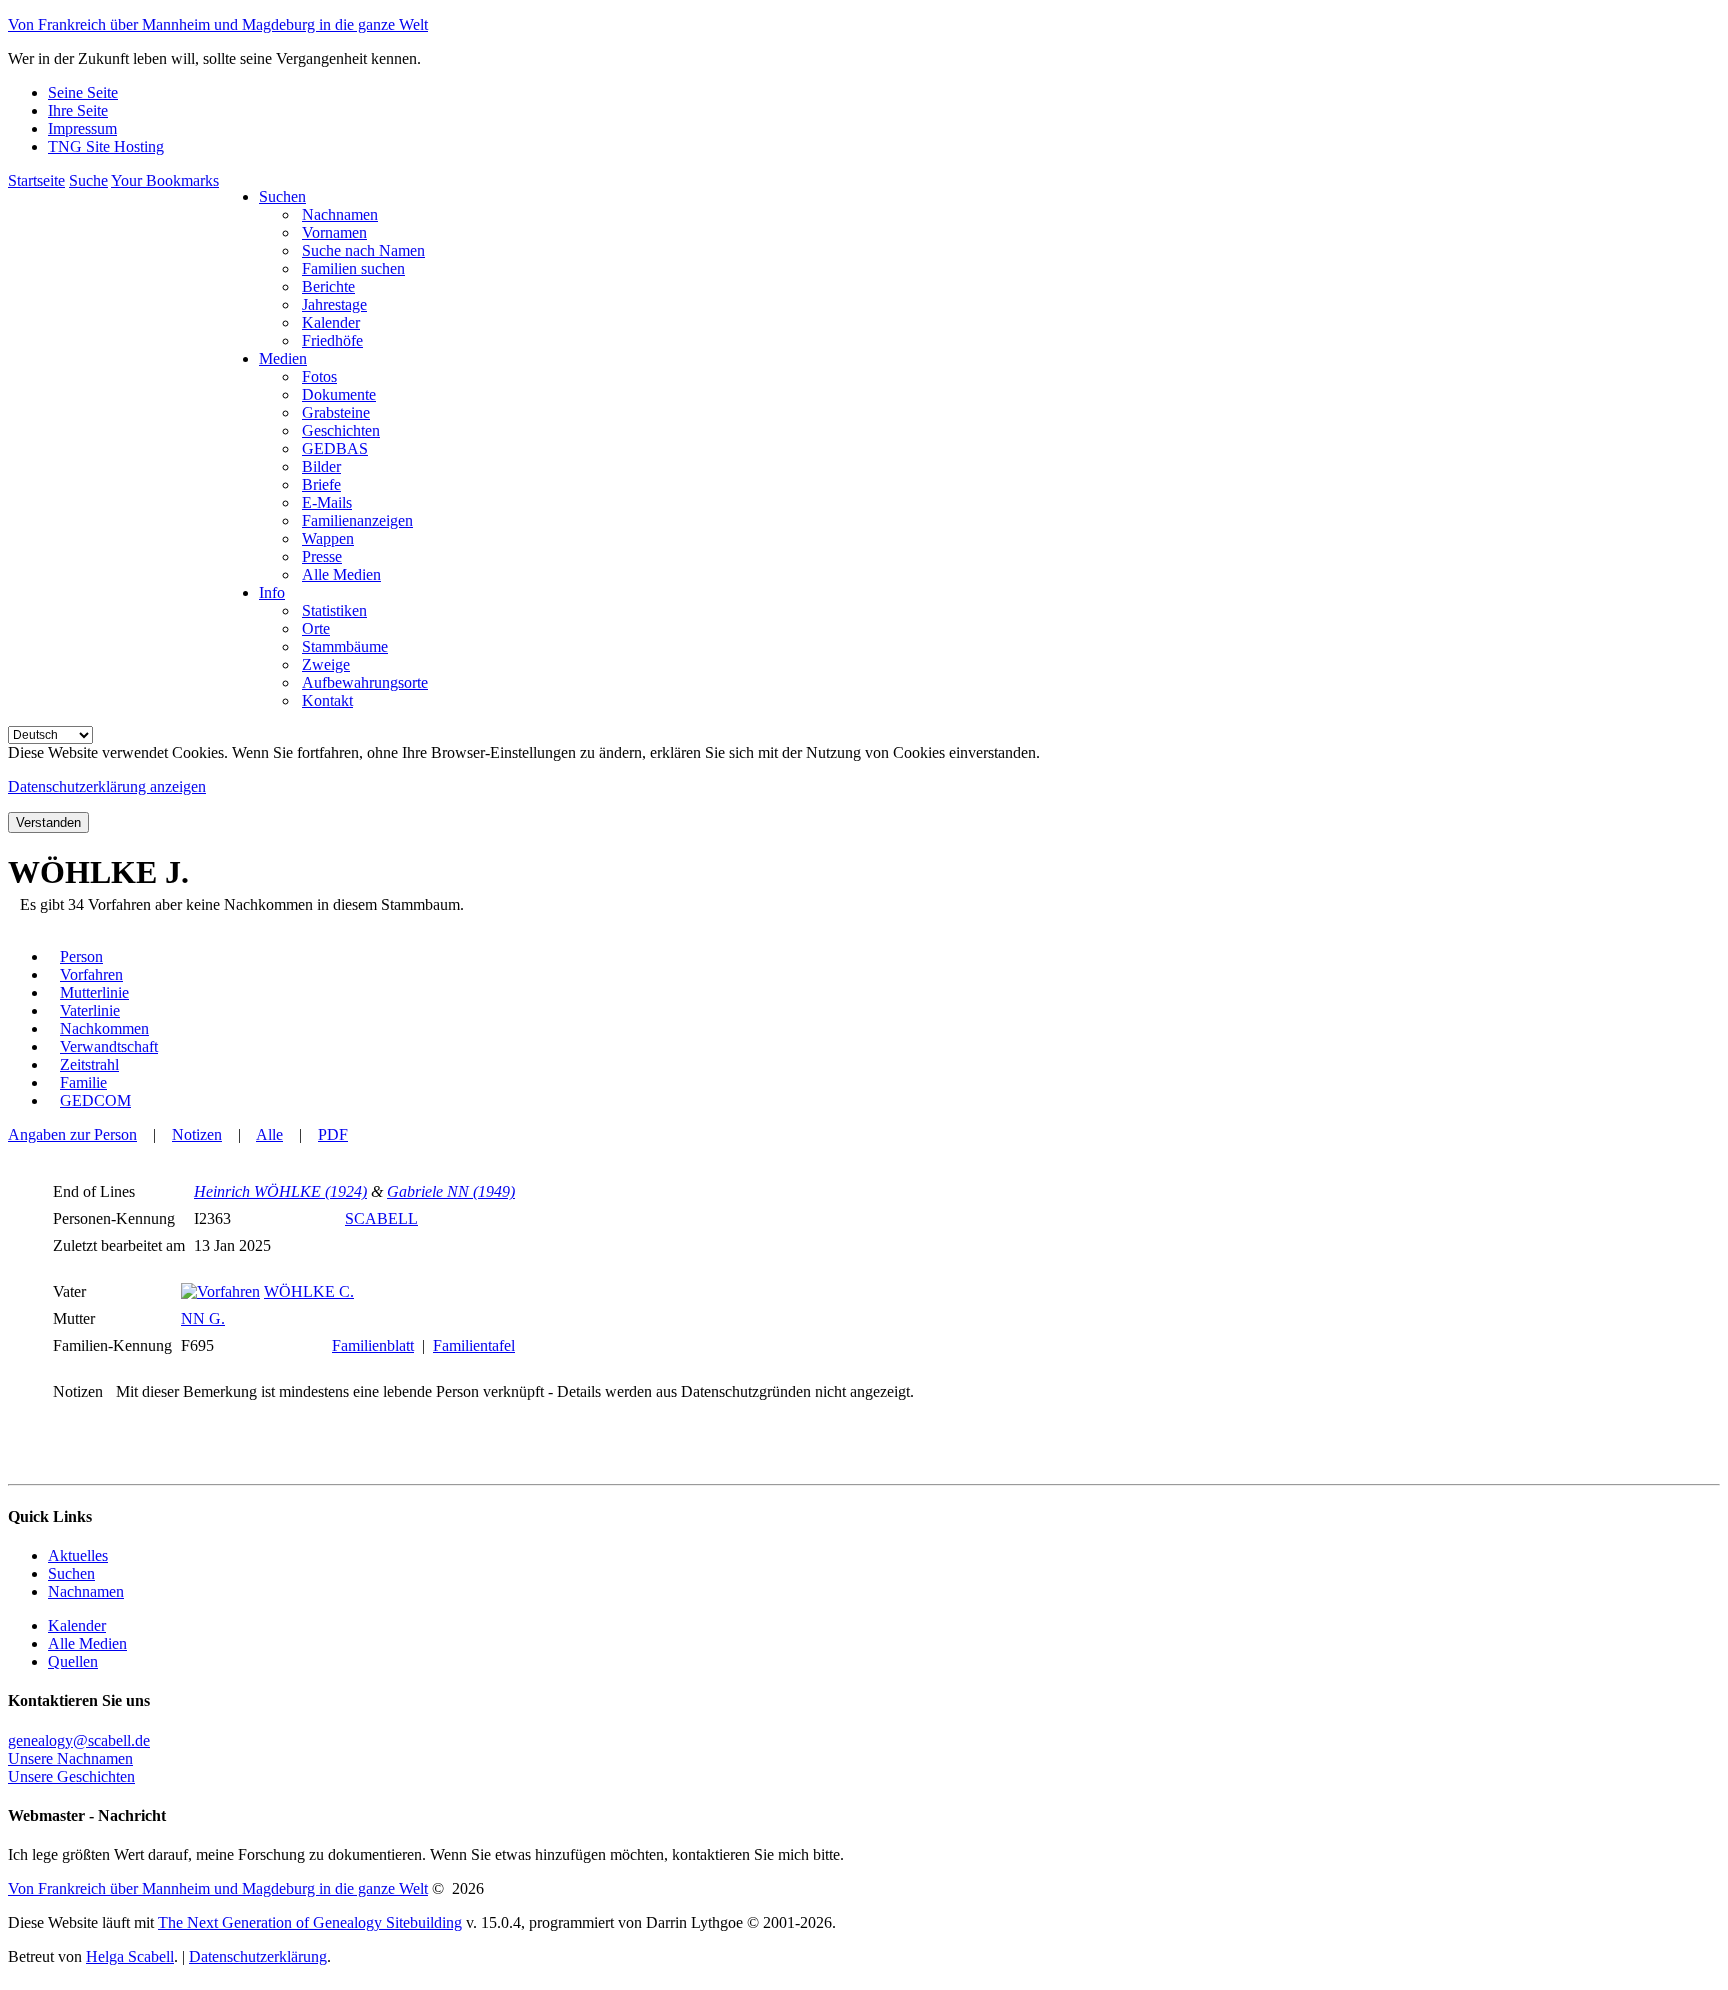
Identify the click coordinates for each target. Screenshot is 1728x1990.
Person (81, 956)
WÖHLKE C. (309, 1291)
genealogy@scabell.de (79, 1740)
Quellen (73, 1661)
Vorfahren (91, 974)
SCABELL (381, 1218)
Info (272, 592)
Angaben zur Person (72, 1134)
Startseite (36, 180)
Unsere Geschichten (71, 1776)
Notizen (197, 1134)
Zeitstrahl (89, 1064)
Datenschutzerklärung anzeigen (107, 786)
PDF (333, 1134)
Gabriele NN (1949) (451, 1191)
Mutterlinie (94, 992)
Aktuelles (78, 1555)
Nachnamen (86, 1591)
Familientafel (474, 1345)
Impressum (82, 128)
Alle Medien (87, 1643)
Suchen (282, 196)
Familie (83, 1082)
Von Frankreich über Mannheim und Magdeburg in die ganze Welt (218, 24)
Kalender (77, 1625)
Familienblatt (373, 1345)
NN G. (203, 1318)
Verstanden (48, 822)
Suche (88, 180)
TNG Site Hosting (106, 146)
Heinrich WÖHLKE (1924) (280, 1191)
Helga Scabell (130, 1956)
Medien (283, 358)
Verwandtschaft (109, 1046)
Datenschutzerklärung (258, 1956)
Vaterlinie (90, 1010)
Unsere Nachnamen (70, 1758)
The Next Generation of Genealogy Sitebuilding (310, 1922)
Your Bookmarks (165, 180)
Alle (269, 1134)
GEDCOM (95, 1100)
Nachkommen (104, 1028)
